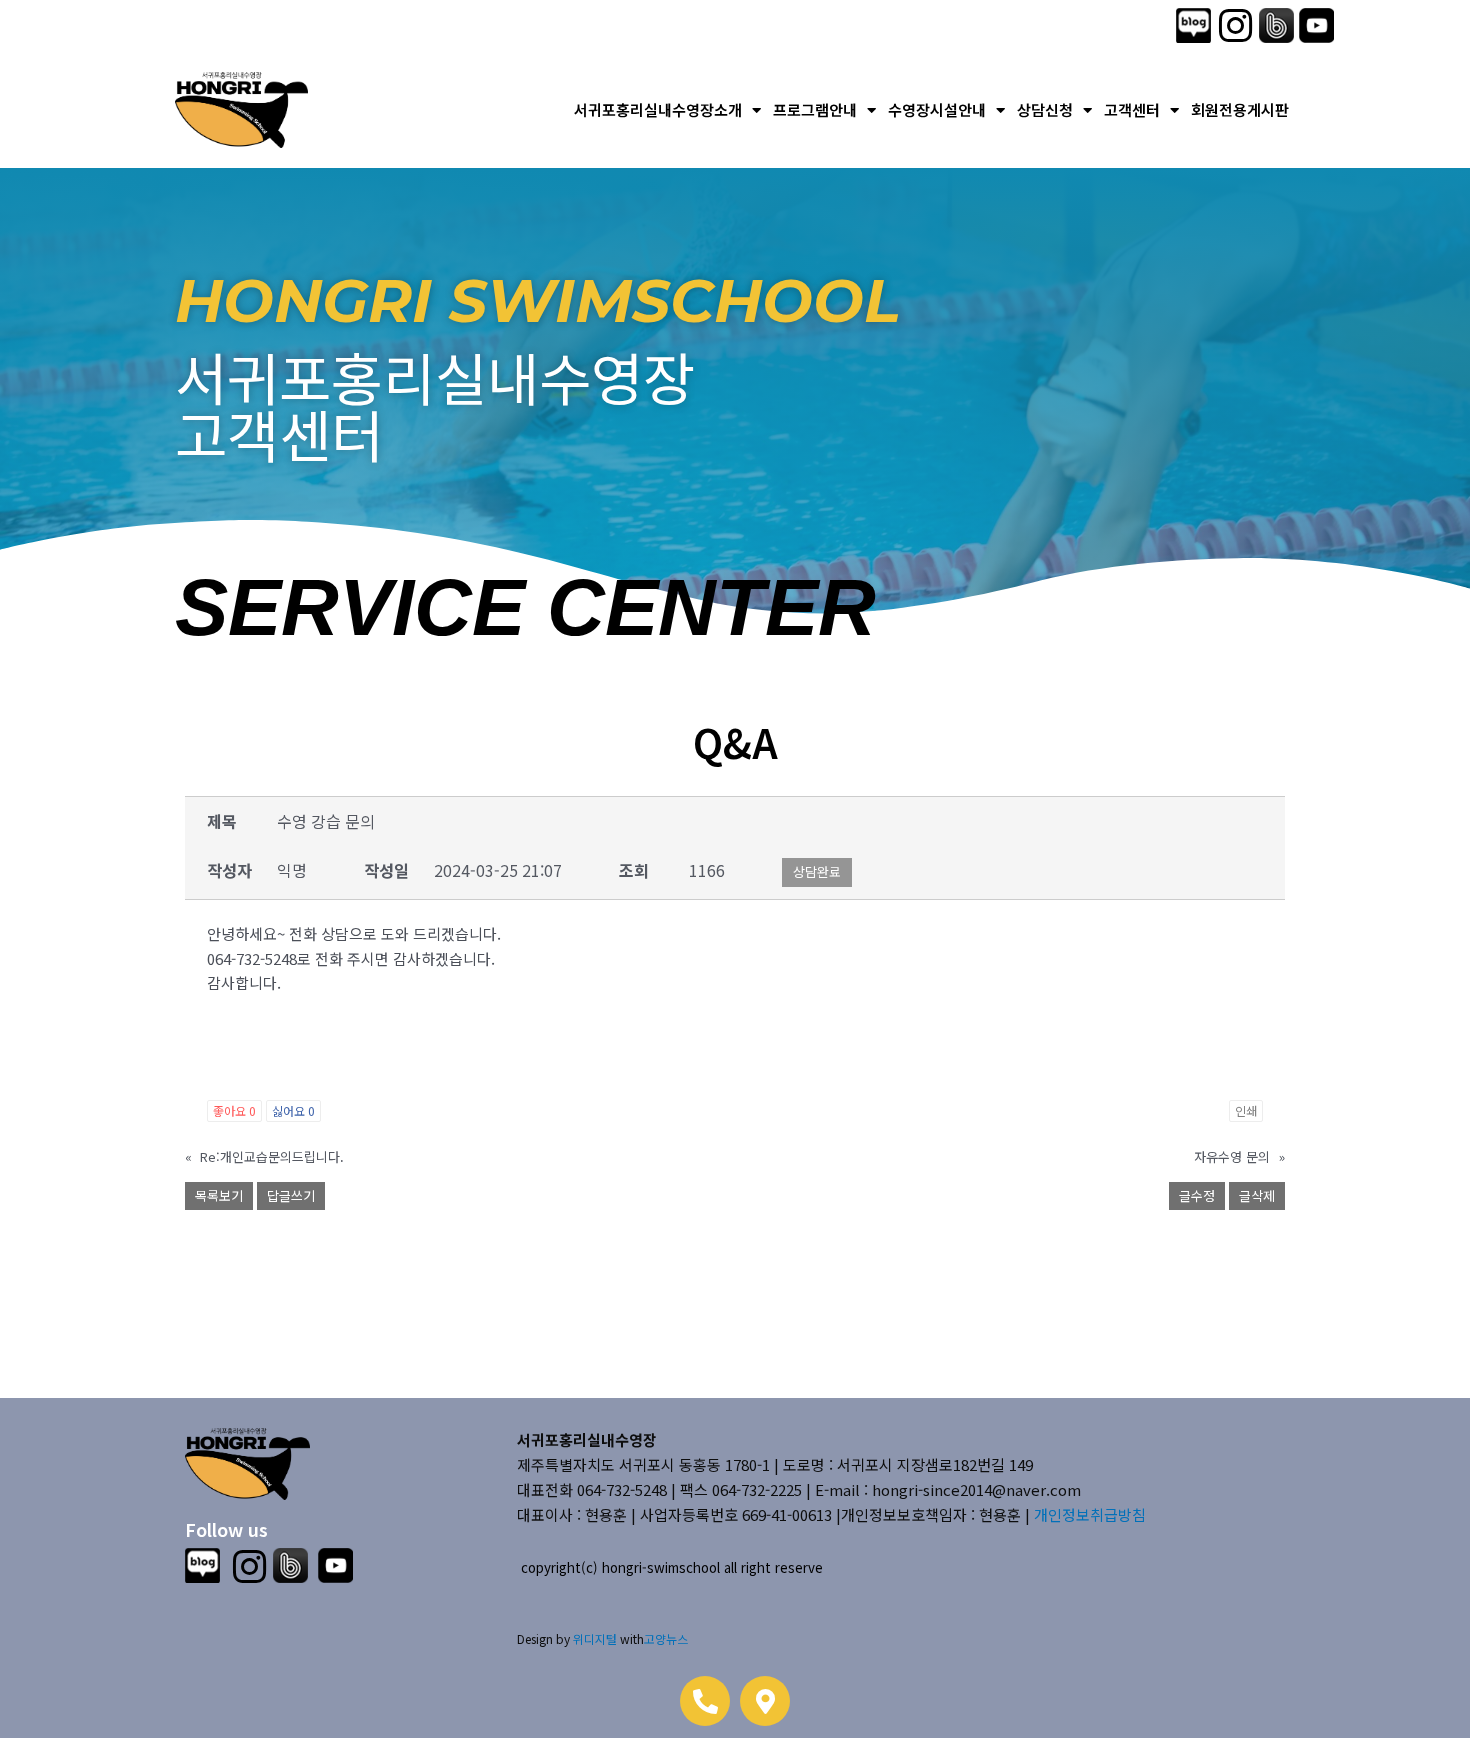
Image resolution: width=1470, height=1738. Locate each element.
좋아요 (234, 1110)
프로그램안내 (815, 109)
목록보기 (219, 1195)
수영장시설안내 (937, 109)
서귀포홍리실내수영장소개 (658, 109)
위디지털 (595, 1638)
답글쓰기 (291, 1195)
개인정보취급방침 (1090, 1514)
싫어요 (293, 1110)
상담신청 (1045, 109)
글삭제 (1257, 1195)
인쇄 (1246, 1110)
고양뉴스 (666, 1638)
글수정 (1197, 1195)
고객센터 (1132, 109)
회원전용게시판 (1240, 109)
